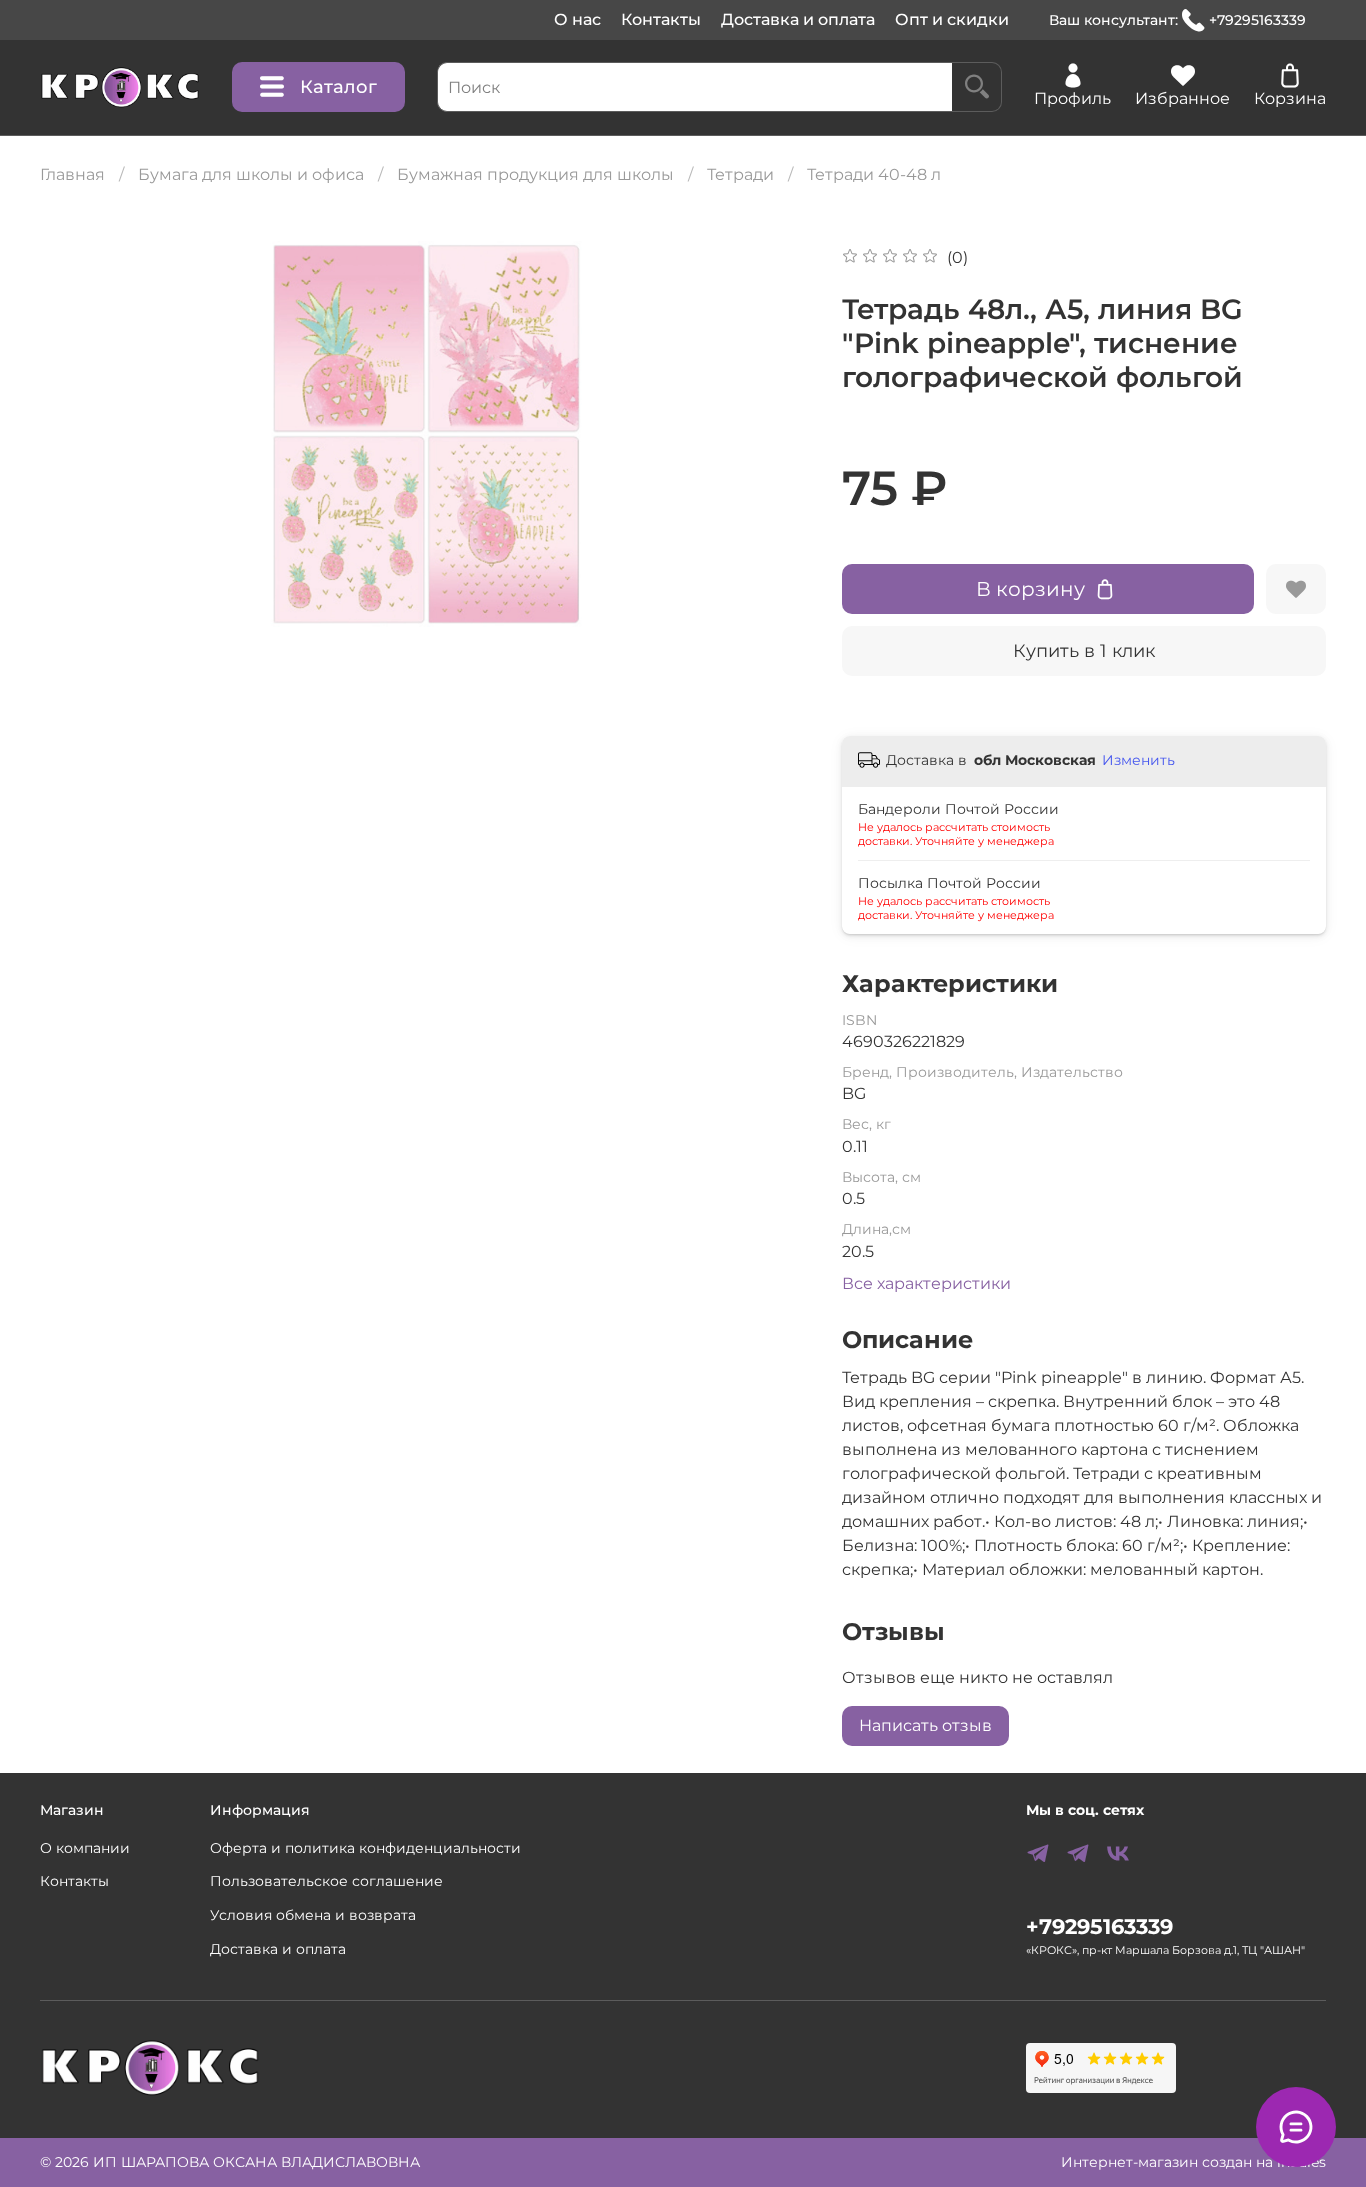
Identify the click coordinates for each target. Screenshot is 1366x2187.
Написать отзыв (925, 1725)
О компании (85, 1848)
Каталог (338, 87)
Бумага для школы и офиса (251, 174)
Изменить (1138, 760)
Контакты (661, 19)
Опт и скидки (952, 19)
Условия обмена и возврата (313, 1915)
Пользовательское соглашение (326, 1881)
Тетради (740, 174)
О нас (577, 19)
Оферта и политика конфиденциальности (365, 1848)
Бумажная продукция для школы (535, 174)
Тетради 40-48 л (874, 174)
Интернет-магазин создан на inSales (1193, 2162)
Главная (72, 174)
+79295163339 (1257, 20)
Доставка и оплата (798, 19)
